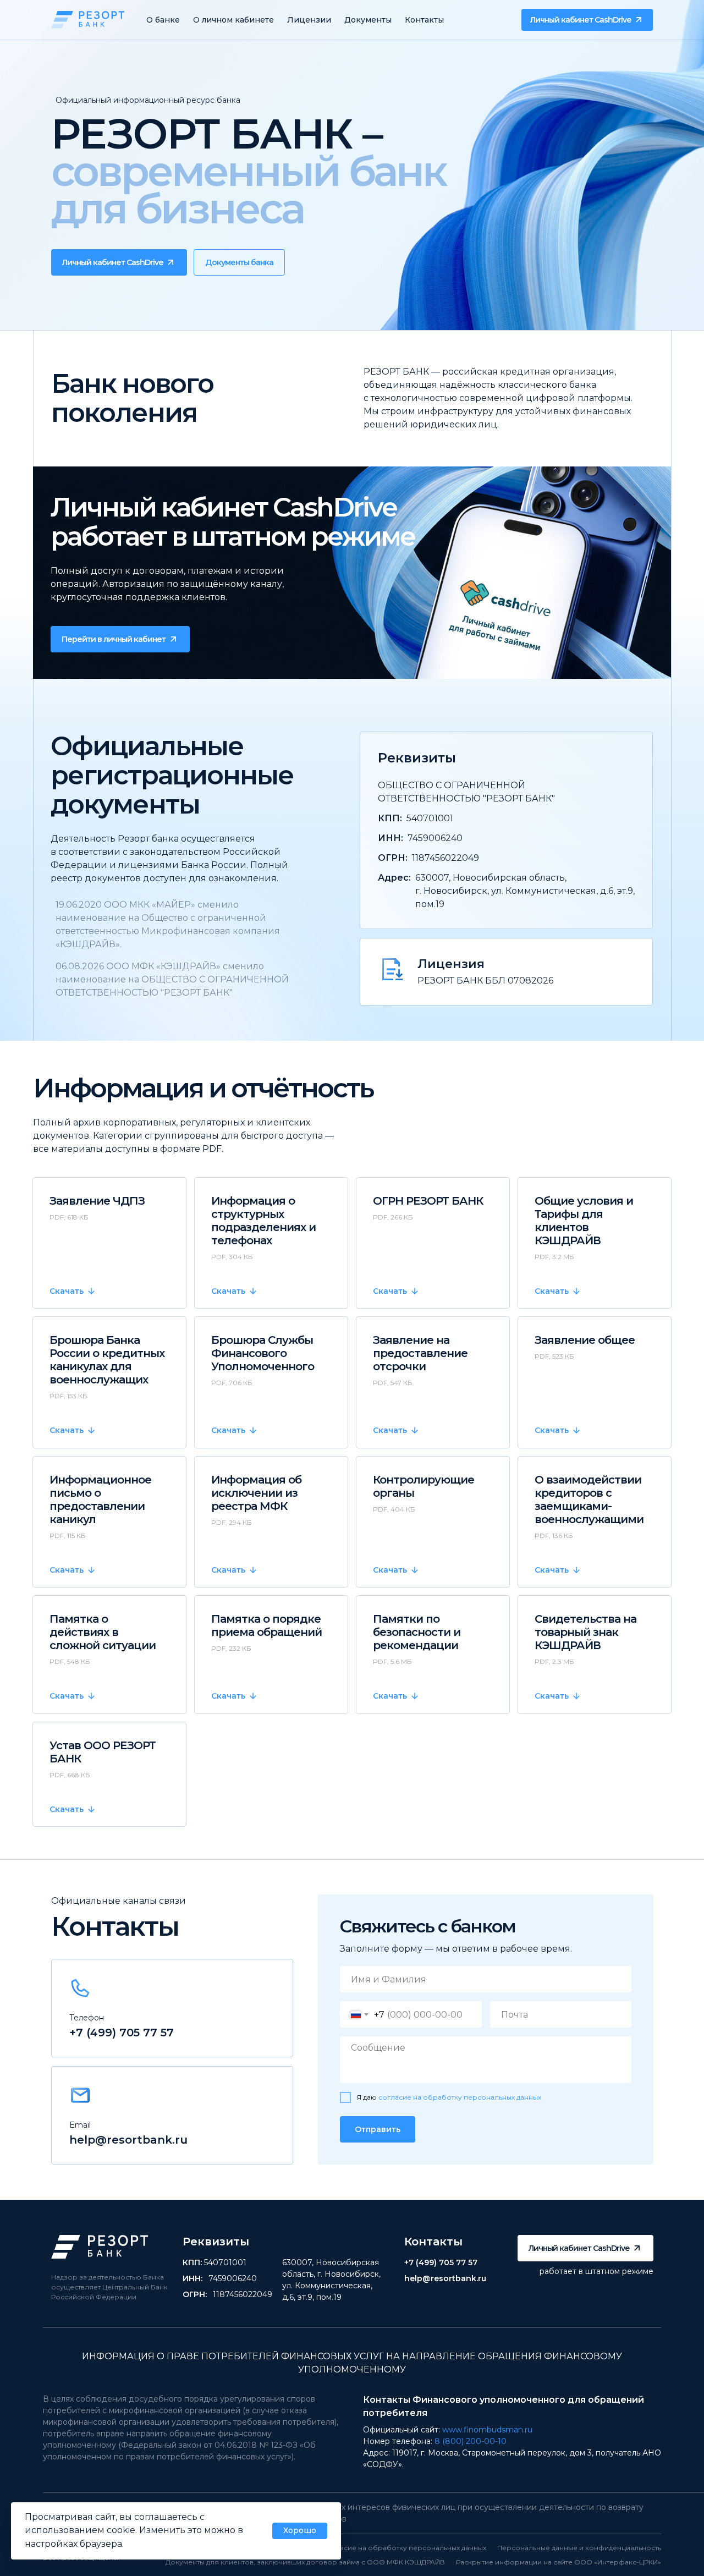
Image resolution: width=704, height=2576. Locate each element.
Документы (368, 20)
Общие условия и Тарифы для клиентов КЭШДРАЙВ (584, 1221)
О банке (163, 20)
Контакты (424, 20)
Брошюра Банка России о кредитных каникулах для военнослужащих (107, 1360)
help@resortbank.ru (128, 2140)
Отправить (378, 2129)
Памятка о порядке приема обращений (266, 1625)
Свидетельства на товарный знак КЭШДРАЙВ (585, 1632)
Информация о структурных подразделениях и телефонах (263, 1221)
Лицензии (309, 20)
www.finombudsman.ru (487, 2430)
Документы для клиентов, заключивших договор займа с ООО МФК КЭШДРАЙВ (305, 2562)
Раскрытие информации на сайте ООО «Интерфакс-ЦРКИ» (559, 2562)
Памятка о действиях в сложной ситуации (103, 1632)
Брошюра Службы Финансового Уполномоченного (263, 1353)
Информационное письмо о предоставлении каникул (100, 1500)
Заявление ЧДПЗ (97, 1201)
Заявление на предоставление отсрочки (420, 1353)
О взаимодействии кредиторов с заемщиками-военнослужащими (589, 1500)
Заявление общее (585, 1340)
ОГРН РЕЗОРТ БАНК (428, 1201)
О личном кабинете (233, 20)
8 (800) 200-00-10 (471, 2441)
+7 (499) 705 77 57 (122, 2033)
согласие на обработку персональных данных (460, 2097)
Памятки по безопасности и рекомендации (417, 1632)
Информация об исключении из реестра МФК (256, 1493)
